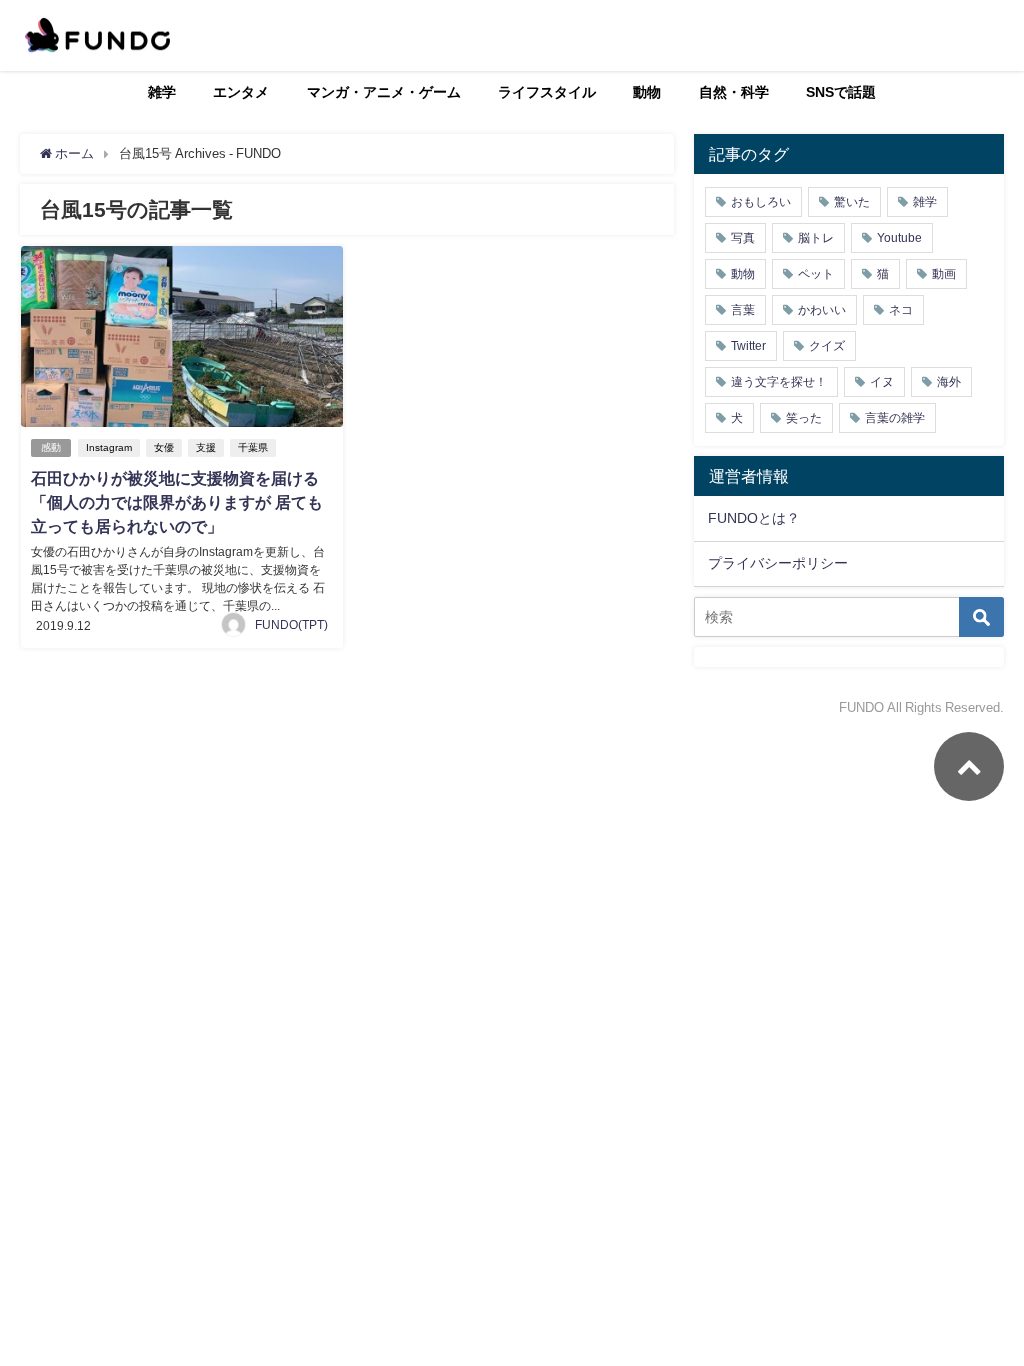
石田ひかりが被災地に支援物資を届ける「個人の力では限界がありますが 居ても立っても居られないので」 (177, 502)
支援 (206, 447)
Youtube (899, 238)
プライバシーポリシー (778, 563)
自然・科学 (734, 92)
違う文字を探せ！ (779, 382)
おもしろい (761, 202)
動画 (944, 274)
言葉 (743, 310)
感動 (51, 447)
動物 (647, 92)
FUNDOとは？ (754, 518)
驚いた (852, 202)
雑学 (162, 92)
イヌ (882, 382)
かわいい (822, 310)
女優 (164, 447)
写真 (743, 238)
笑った (804, 418)
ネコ (901, 310)
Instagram (109, 447)
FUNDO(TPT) (291, 625)
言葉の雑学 (895, 418)
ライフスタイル (547, 92)
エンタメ (241, 92)
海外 (949, 382)
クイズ (827, 346)
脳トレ (816, 238)
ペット (816, 274)
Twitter (748, 346)
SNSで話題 (841, 92)
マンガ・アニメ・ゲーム (384, 92)
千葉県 (253, 447)
